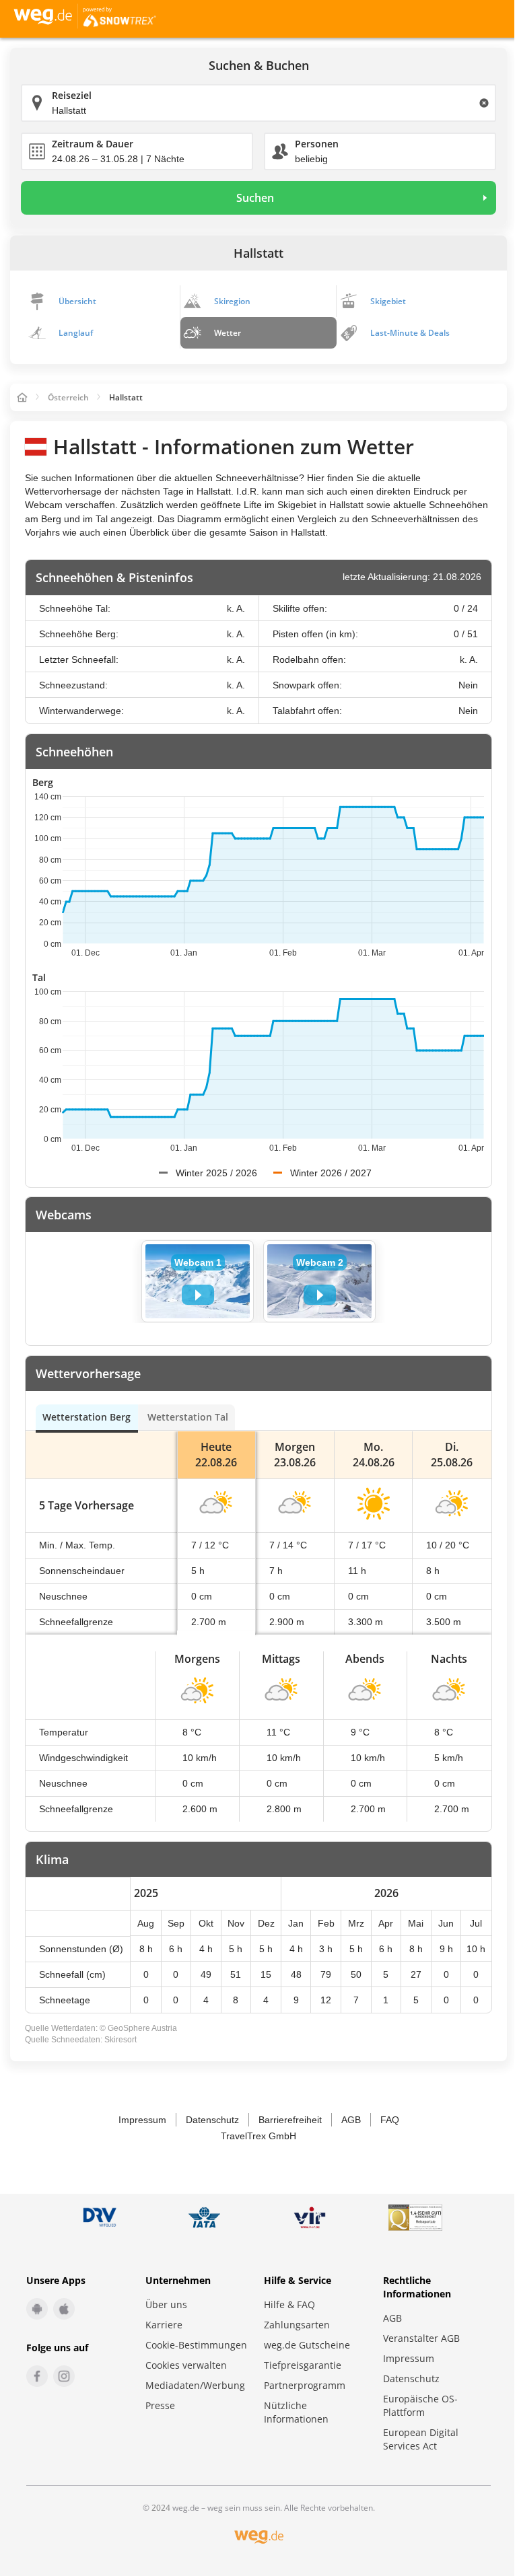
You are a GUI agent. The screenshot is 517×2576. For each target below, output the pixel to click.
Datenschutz (212, 2120)
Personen (317, 144)
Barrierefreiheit (290, 2120)
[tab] (87, 1417)
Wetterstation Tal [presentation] (188, 1417)
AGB (351, 2120)
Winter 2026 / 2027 (331, 1173)
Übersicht (77, 301)
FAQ (390, 2120)
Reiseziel (72, 95)
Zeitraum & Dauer (93, 144)
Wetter (228, 333)
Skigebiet (388, 301)
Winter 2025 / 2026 (216, 1173)
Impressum (142, 2120)
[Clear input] (484, 103)
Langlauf (76, 333)
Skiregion (232, 301)
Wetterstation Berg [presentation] (87, 1417)
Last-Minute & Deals (410, 333)
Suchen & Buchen (259, 66)
